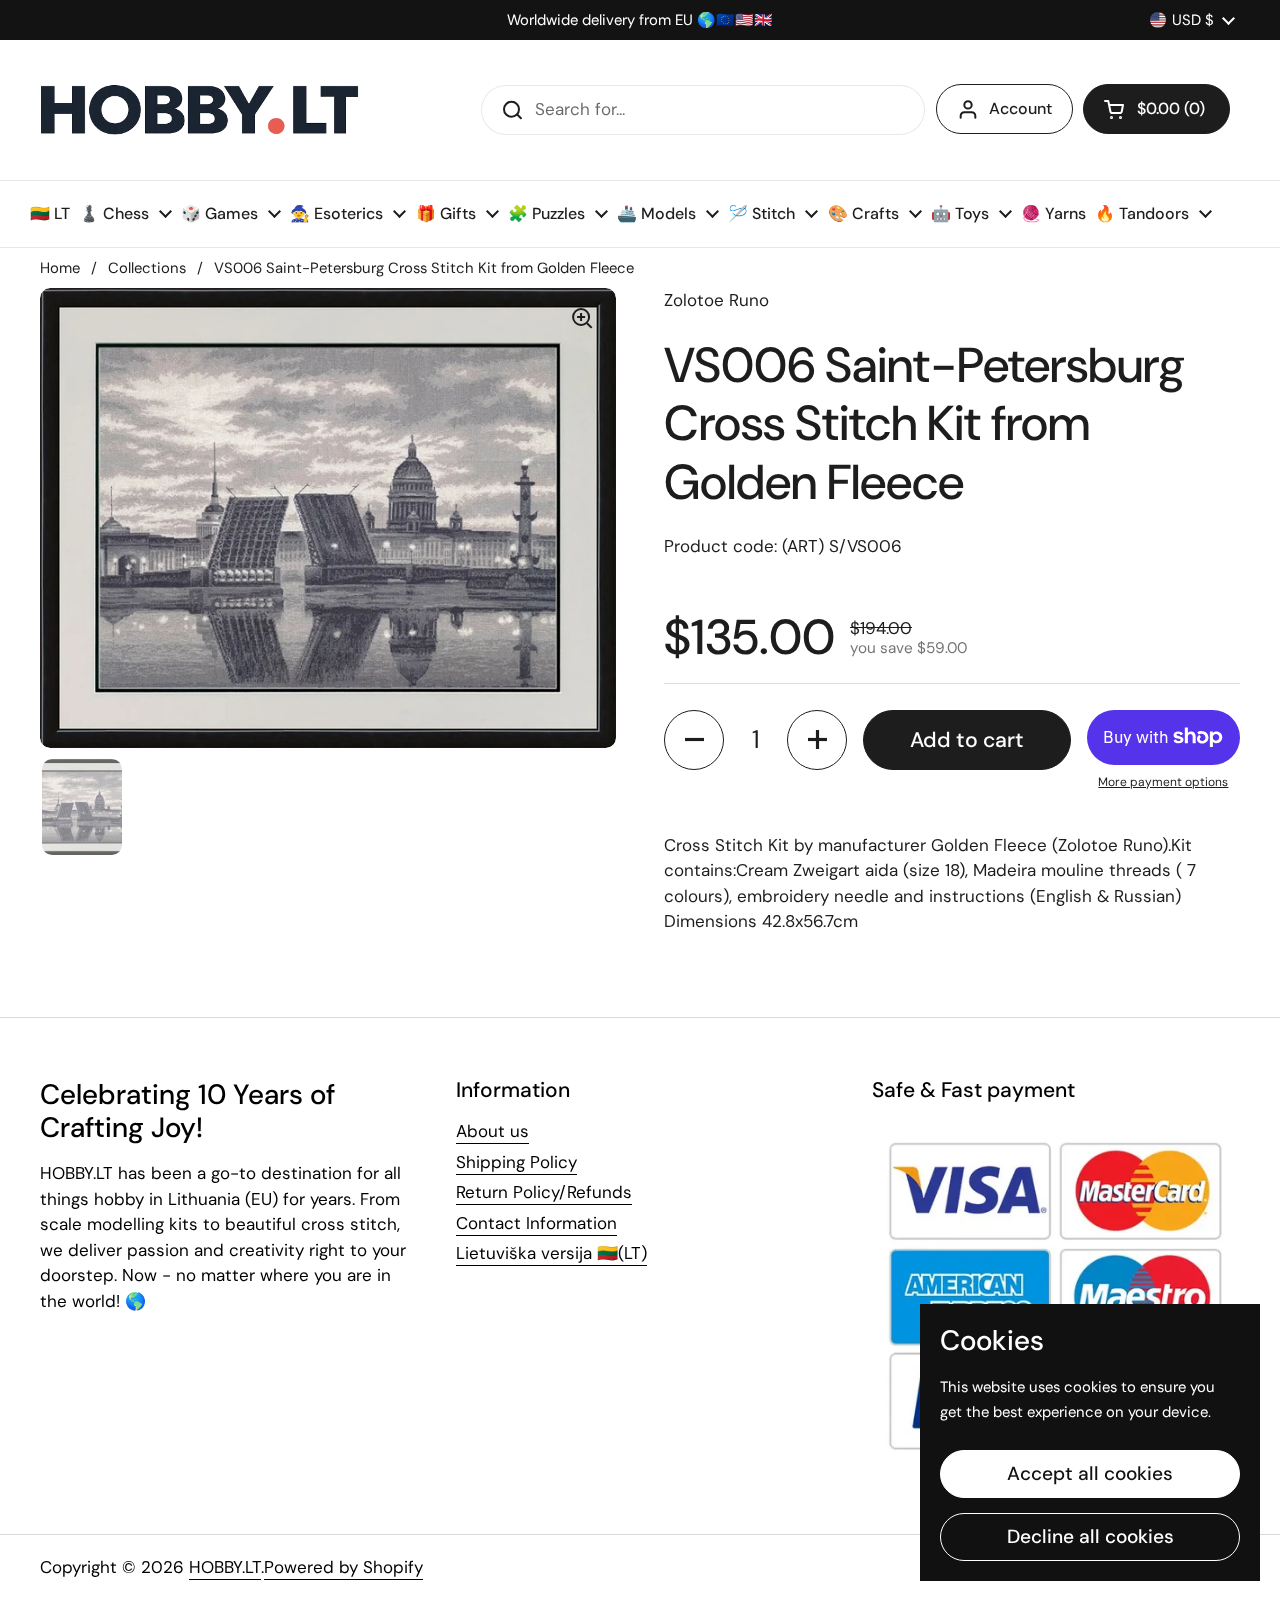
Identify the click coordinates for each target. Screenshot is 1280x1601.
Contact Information (536, 1223)
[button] (1156, 109)
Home (60, 268)
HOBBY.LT (225, 1567)
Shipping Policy (516, 1162)
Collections (147, 268)
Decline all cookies (1090, 1536)
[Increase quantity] (817, 740)
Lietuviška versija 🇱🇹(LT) (551, 1253)
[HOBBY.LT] (200, 110)
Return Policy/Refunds (544, 1192)
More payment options (1163, 782)
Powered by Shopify (343, 1567)
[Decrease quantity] (694, 740)
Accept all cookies (1090, 1473)
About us (492, 1131)
